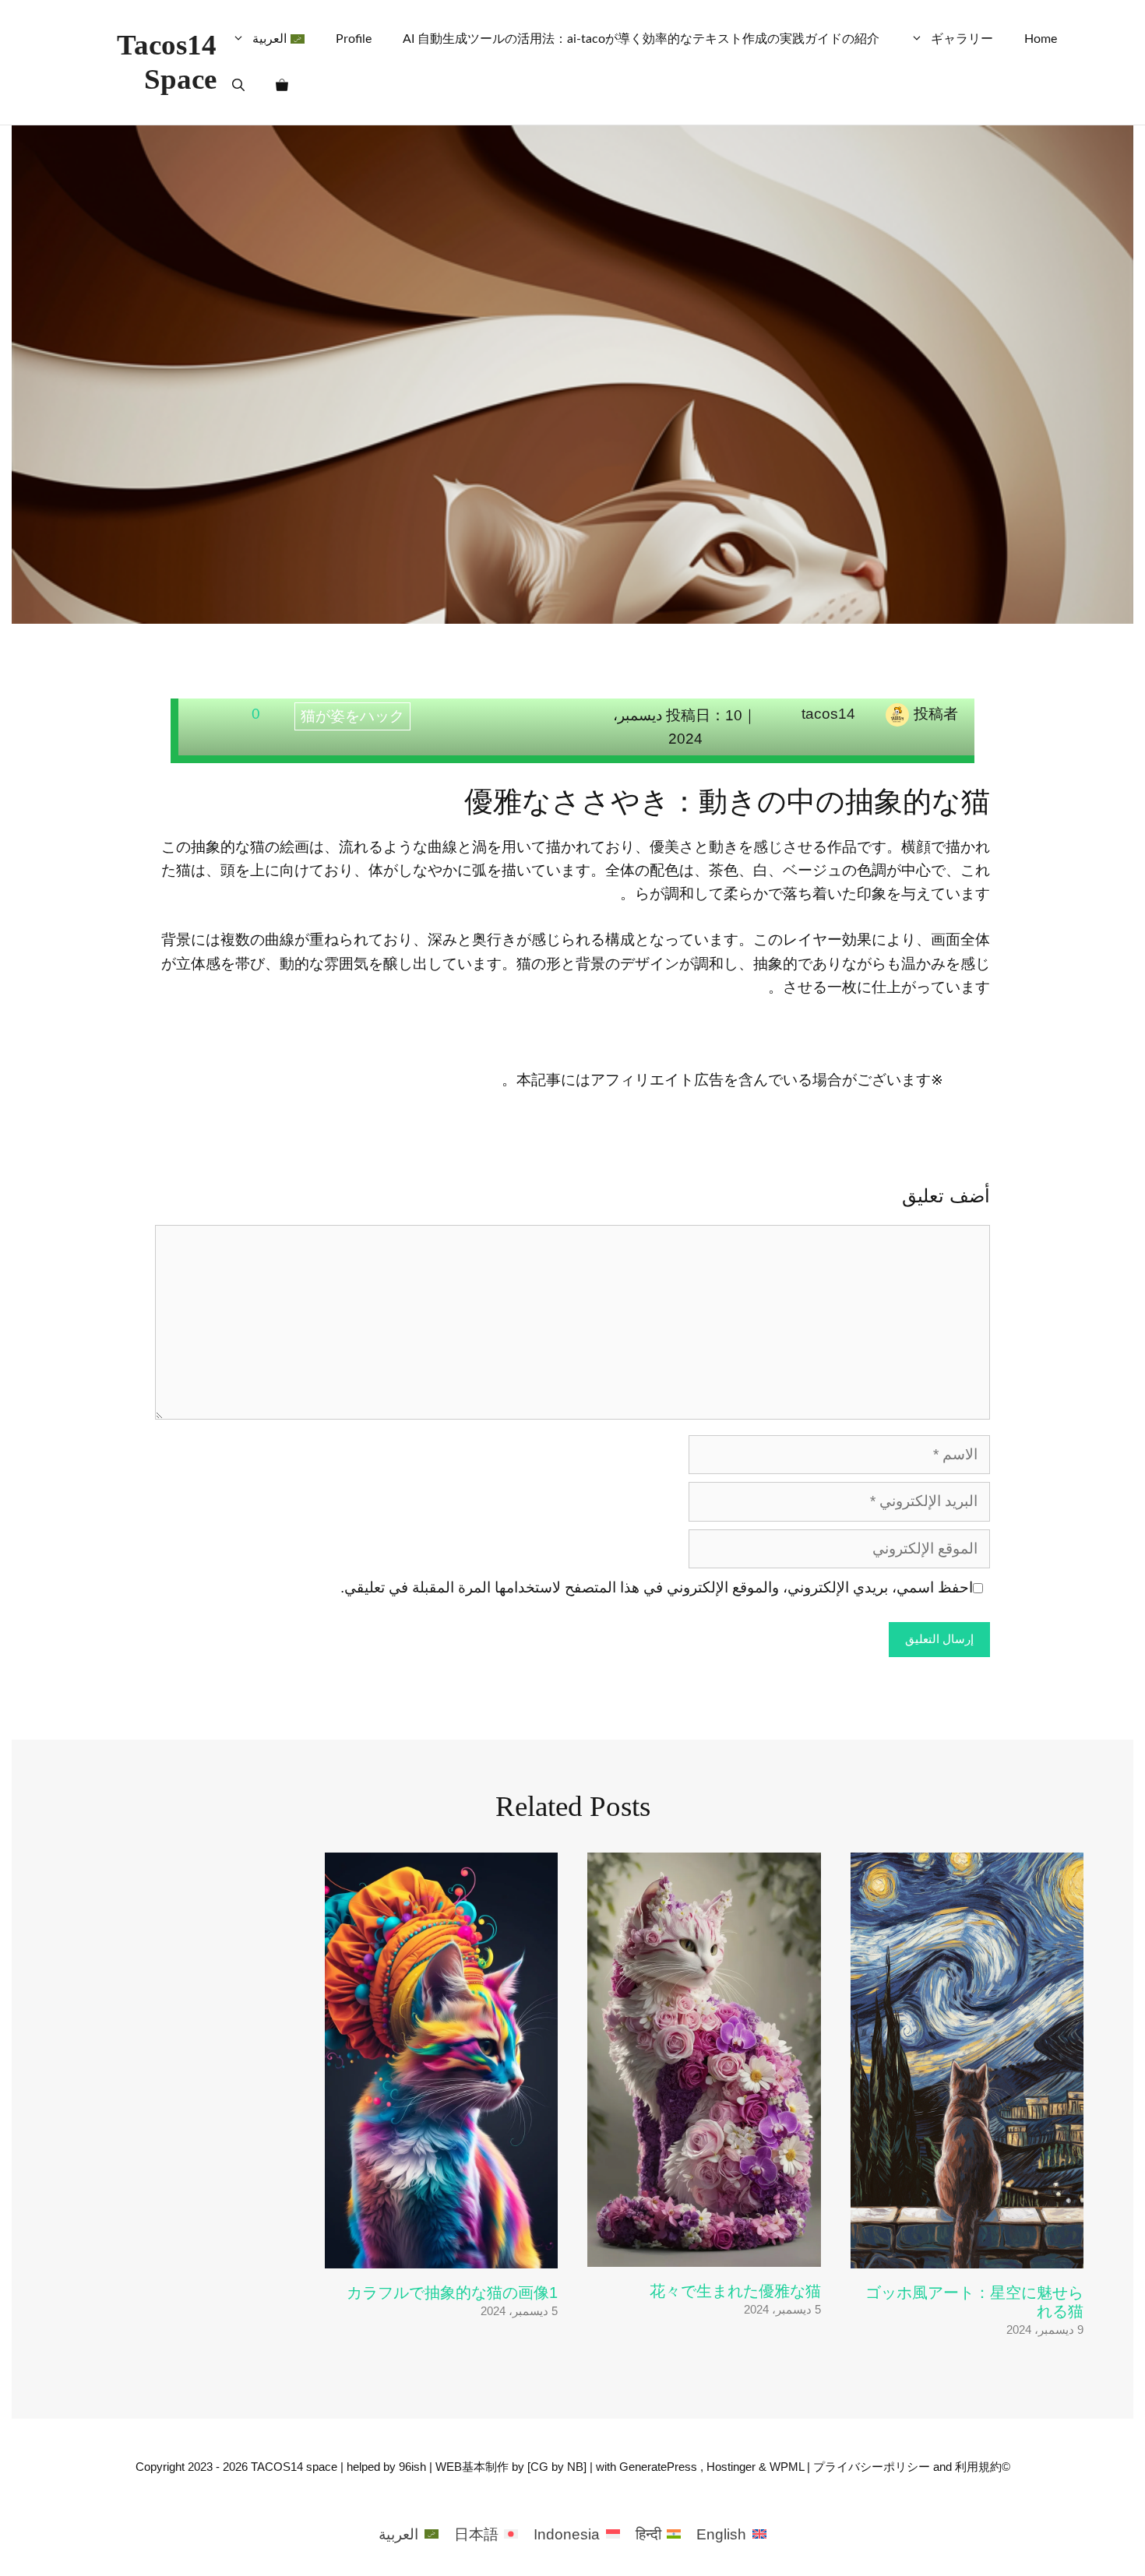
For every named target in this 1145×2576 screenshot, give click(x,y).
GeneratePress (658, 2467)
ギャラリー (962, 39)
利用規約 (978, 2467)
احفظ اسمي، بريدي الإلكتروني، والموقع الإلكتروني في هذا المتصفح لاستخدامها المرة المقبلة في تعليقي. (657, 1587)
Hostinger (731, 2467)
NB (575, 2467)
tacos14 (828, 714)
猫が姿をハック (352, 716)
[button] (238, 86)
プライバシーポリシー (872, 2467)
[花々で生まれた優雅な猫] (704, 2255)
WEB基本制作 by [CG (493, 2467)
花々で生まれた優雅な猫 (735, 2291)
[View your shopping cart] (282, 86)
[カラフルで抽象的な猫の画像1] (442, 2256)
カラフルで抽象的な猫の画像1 (452, 2293)
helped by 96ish (386, 2467)
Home (1041, 39)
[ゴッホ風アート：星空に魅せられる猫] (967, 2256)
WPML (787, 2467)
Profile (354, 39)
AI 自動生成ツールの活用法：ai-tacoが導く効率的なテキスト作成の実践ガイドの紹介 (641, 39)
